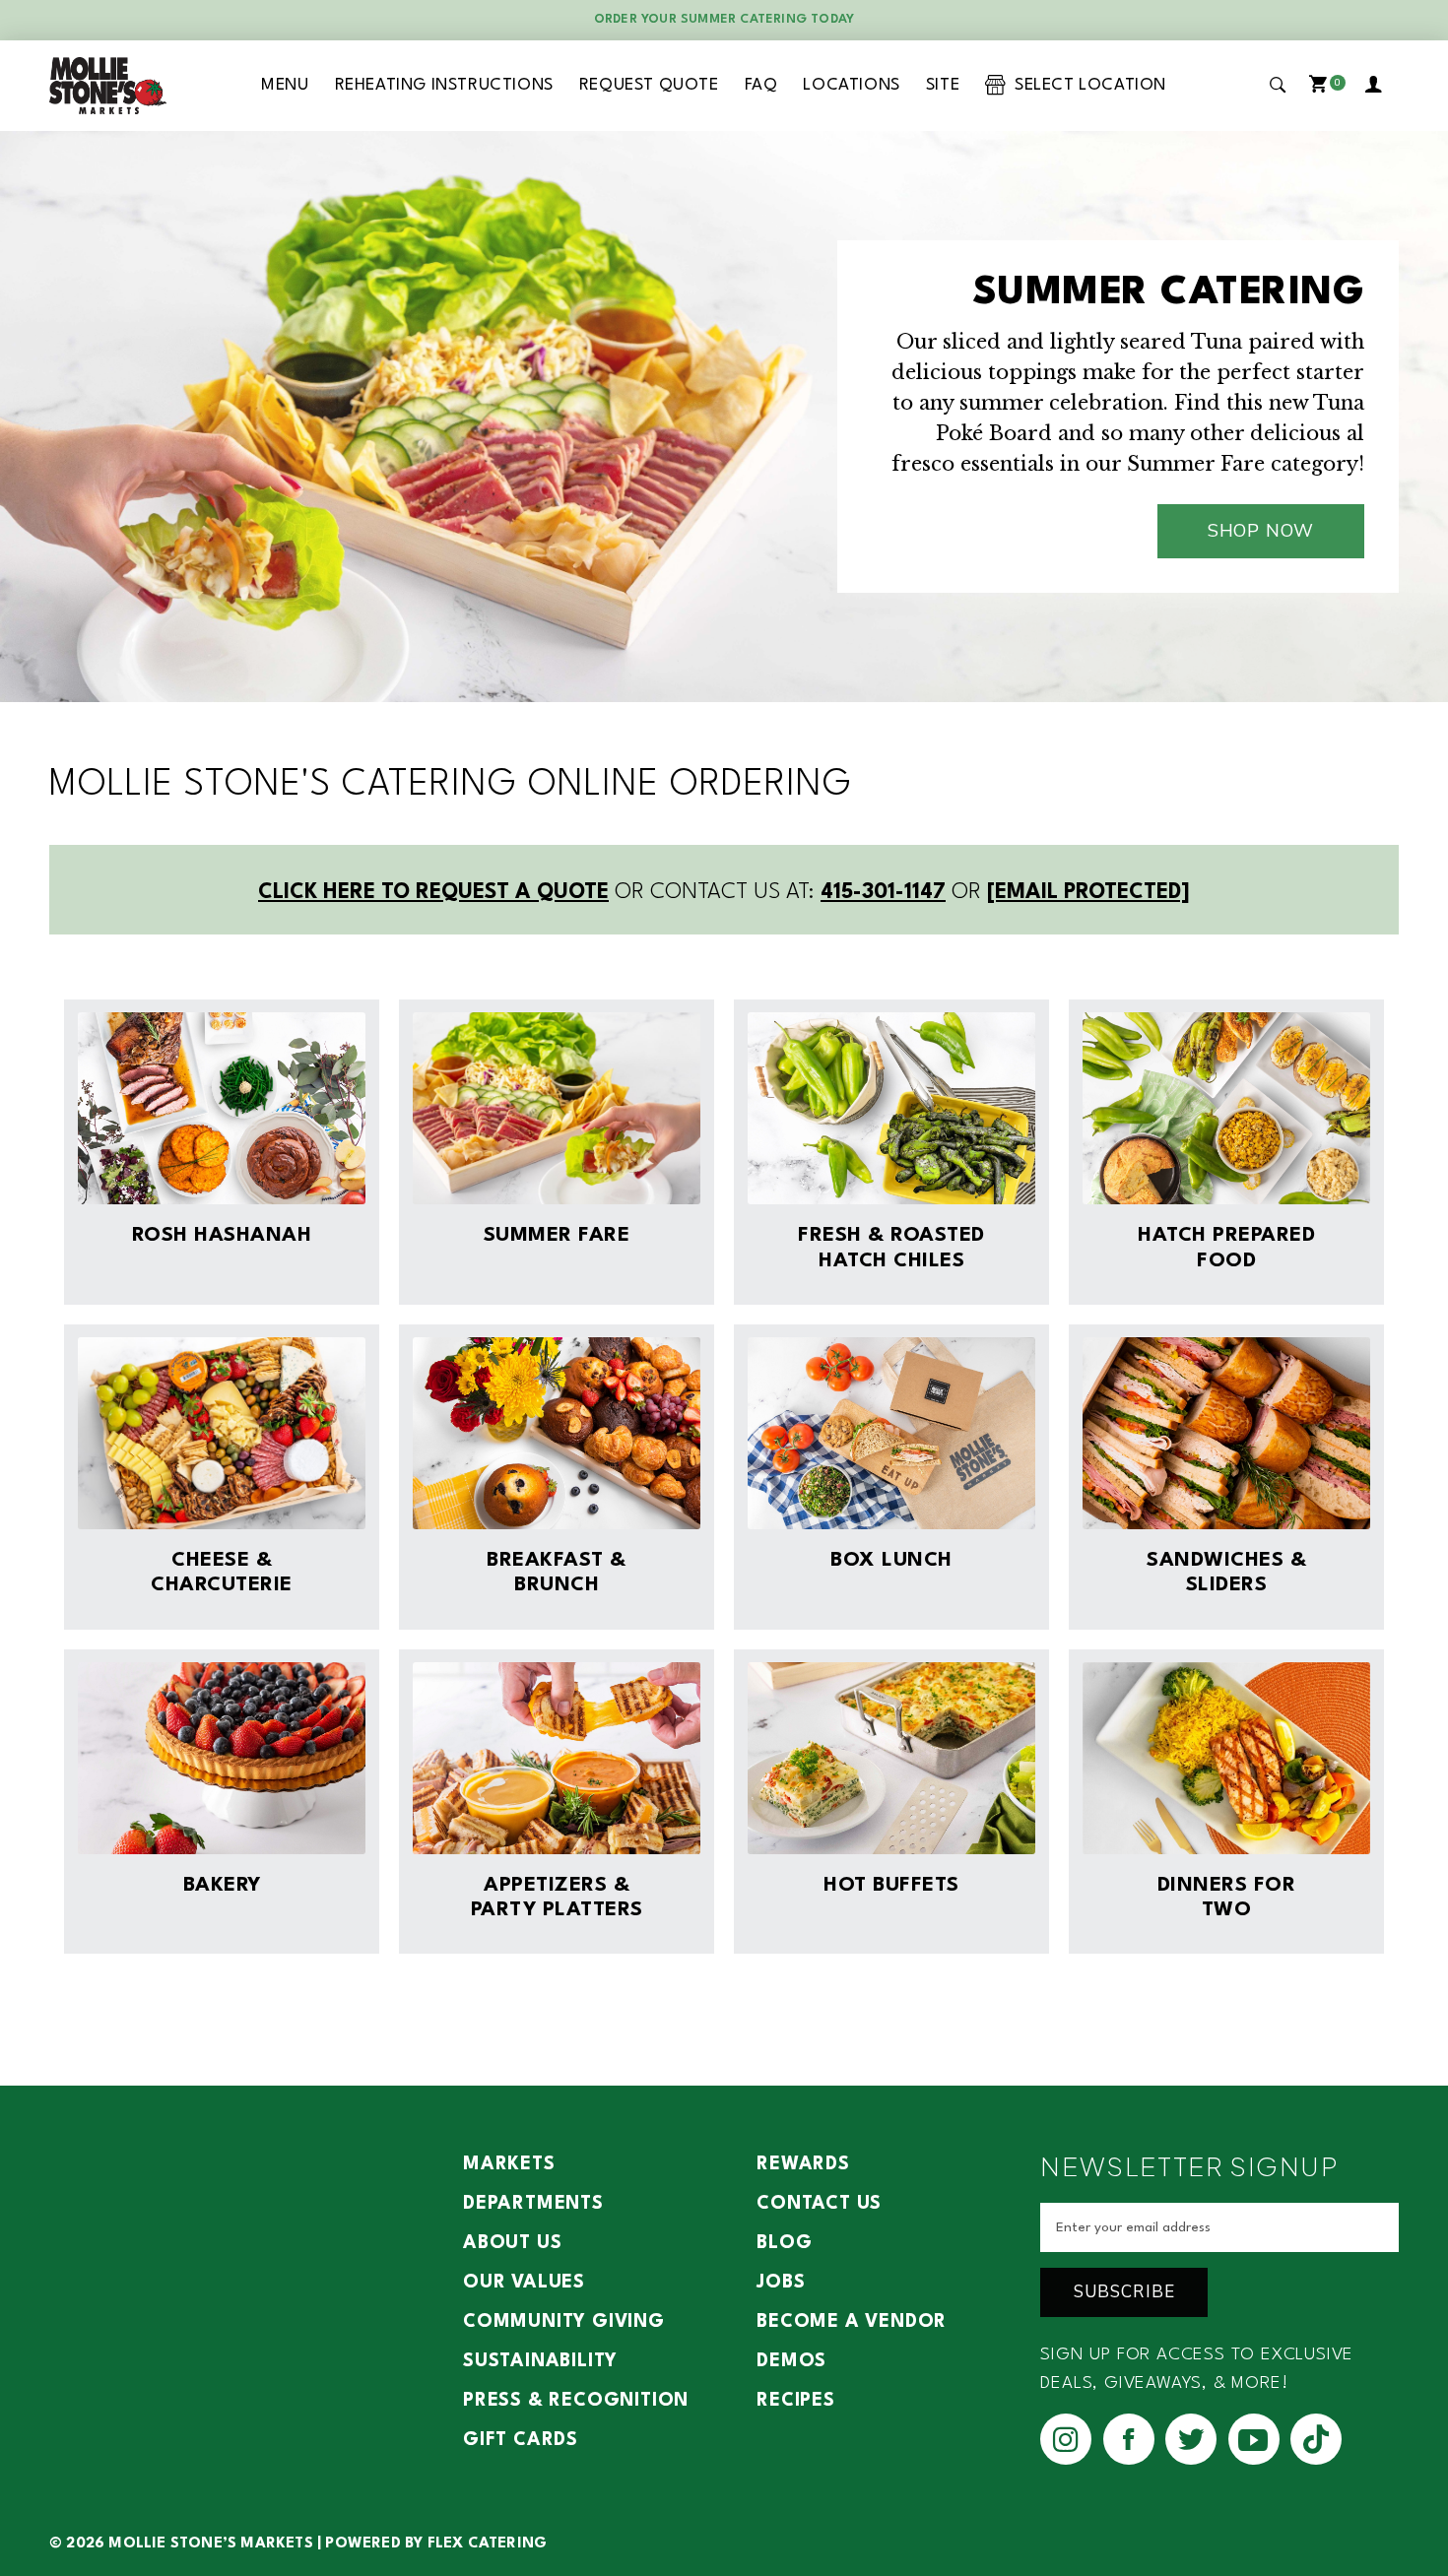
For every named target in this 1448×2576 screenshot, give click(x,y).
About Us (512, 2243)
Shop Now (1261, 531)
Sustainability (540, 2361)
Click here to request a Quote (433, 893)
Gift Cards (521, 2440)
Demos (791, 2361)
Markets (509, 2164)
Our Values (524, 2283)
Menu (285, 85)
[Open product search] (1279, 85)
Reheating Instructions (444, 85)
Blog (784, 2243)
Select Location (1086, 85)
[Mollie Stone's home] (108, 86)
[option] (724, 417)
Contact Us (819, 2204)
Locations (851, 85)
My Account (1377, 86)
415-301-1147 (883, 893)
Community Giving (564, 2322)
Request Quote (649, 85)
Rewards (803, 2164)
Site (943, 85)
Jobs (781, 2283)
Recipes (796, 2401)
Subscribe (1125, 2292)
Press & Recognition (576, 2401)
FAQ (761, 85)
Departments (533, 2204)
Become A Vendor (852, 2322)
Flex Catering (488, 2544)
